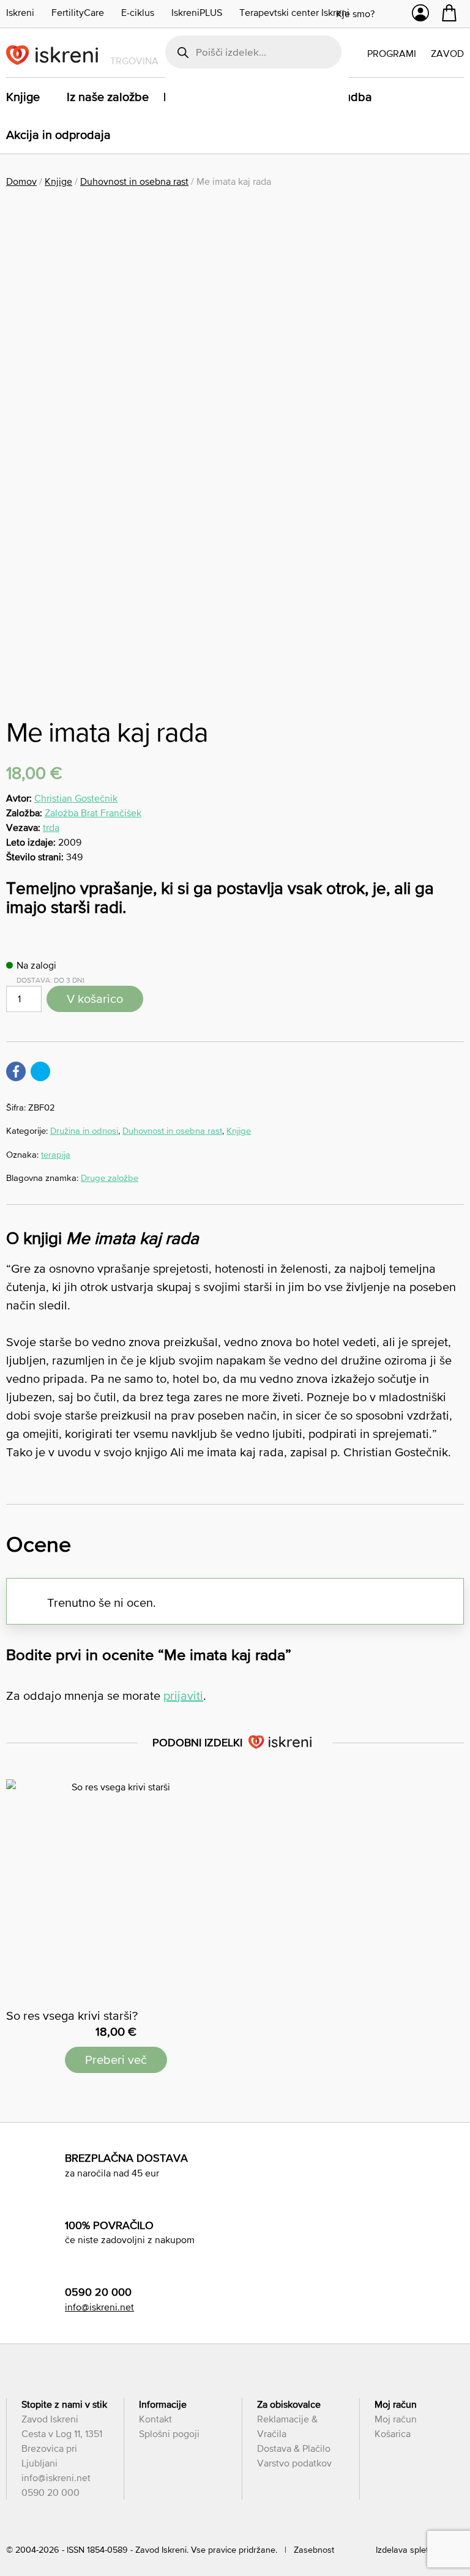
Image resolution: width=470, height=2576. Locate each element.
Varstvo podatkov (294, 2463)
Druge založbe (110, 1178)
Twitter (40, 1071)
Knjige (23, 97)
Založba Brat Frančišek (93, 813)
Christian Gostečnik (76, 798)
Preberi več (116, 2060)
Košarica (393, 2433)
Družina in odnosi (84, 1130)
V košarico (95, 999)
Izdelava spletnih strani (420, 2550)
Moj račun (396, 2419)
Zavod (447, 53)
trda (51, 827)
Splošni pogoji (169, 2433)
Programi (392, 53)
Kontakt (155, 2419)
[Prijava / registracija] (420, 16)
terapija (56, 1154)
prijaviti (183, 1696)
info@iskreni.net (99, 2307)
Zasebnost (314, 2550)
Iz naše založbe (108, 97)
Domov (21, 181)
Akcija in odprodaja (58, 135)
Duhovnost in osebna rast (134, 181)
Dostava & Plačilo (294, 2448)
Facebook (16, 1071)
